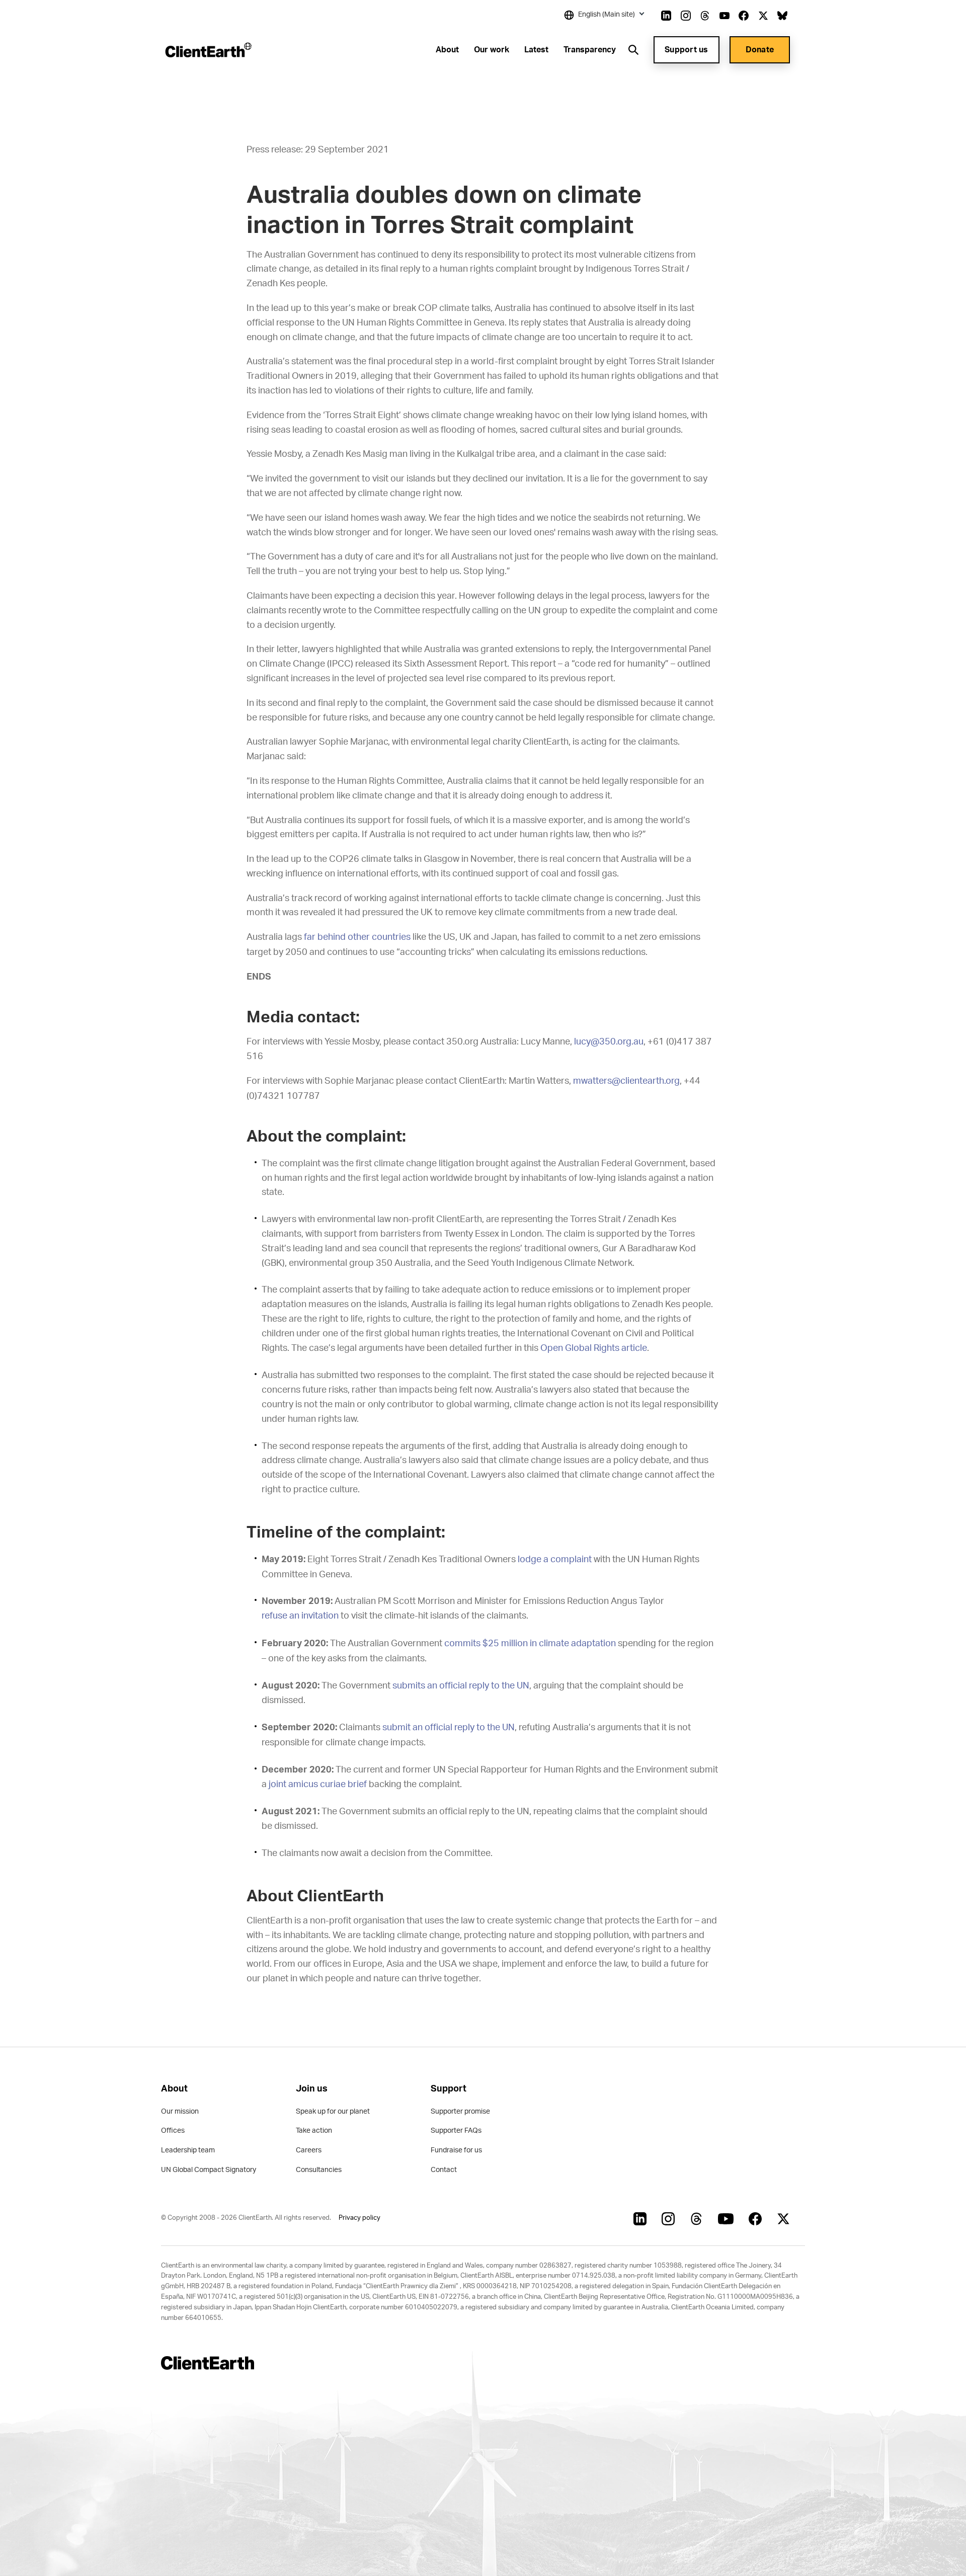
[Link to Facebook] (744, 16)
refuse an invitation (300, 1616)
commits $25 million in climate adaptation (530, 1644)
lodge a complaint (555, 1560)
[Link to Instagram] (686, 16)
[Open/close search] (633, 50)
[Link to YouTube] (725, 16)
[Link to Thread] (705, 16)
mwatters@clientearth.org (626, 1081)
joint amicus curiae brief (318, 1785)
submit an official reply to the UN (449, 1728)
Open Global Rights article (594, 1348)
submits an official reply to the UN (461, 1686)
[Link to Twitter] (763, 16)
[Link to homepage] (208, 50)
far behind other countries (357, 937)
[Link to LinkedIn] (666, 16)
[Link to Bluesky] (782, 16)
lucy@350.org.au (609, 1042)
